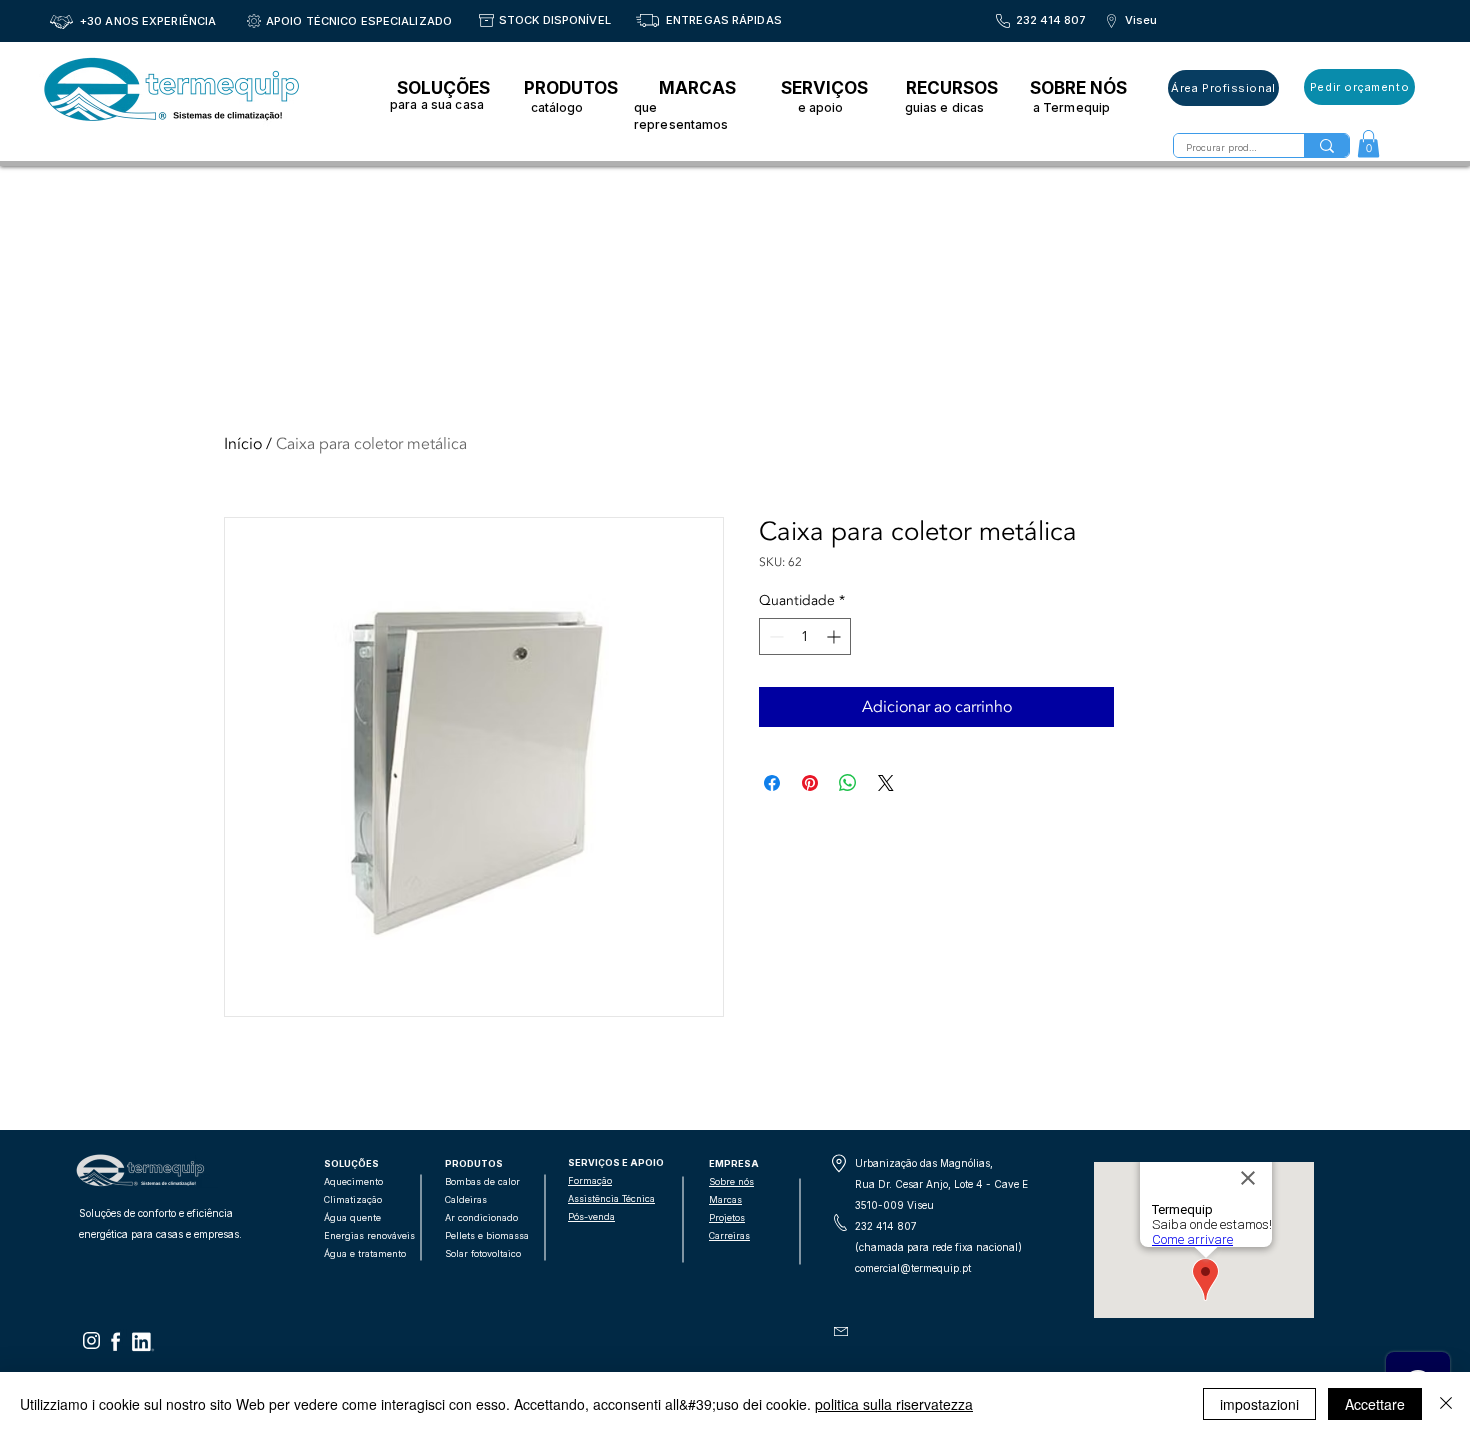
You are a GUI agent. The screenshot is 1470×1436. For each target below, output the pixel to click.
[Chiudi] (1446, 1404)
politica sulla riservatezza (894, 1404)
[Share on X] (886, 783)
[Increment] (835, 636)
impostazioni (1259, 1404)
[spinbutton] (805, 636)
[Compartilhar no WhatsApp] (848, 783)
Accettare (1375, 1404)
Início (243, 444)
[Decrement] (774, 636)
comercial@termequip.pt (913, 1268)
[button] (1368, 143)
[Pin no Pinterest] (810, 783)
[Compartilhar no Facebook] (772, 783)
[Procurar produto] (1326, 145)
